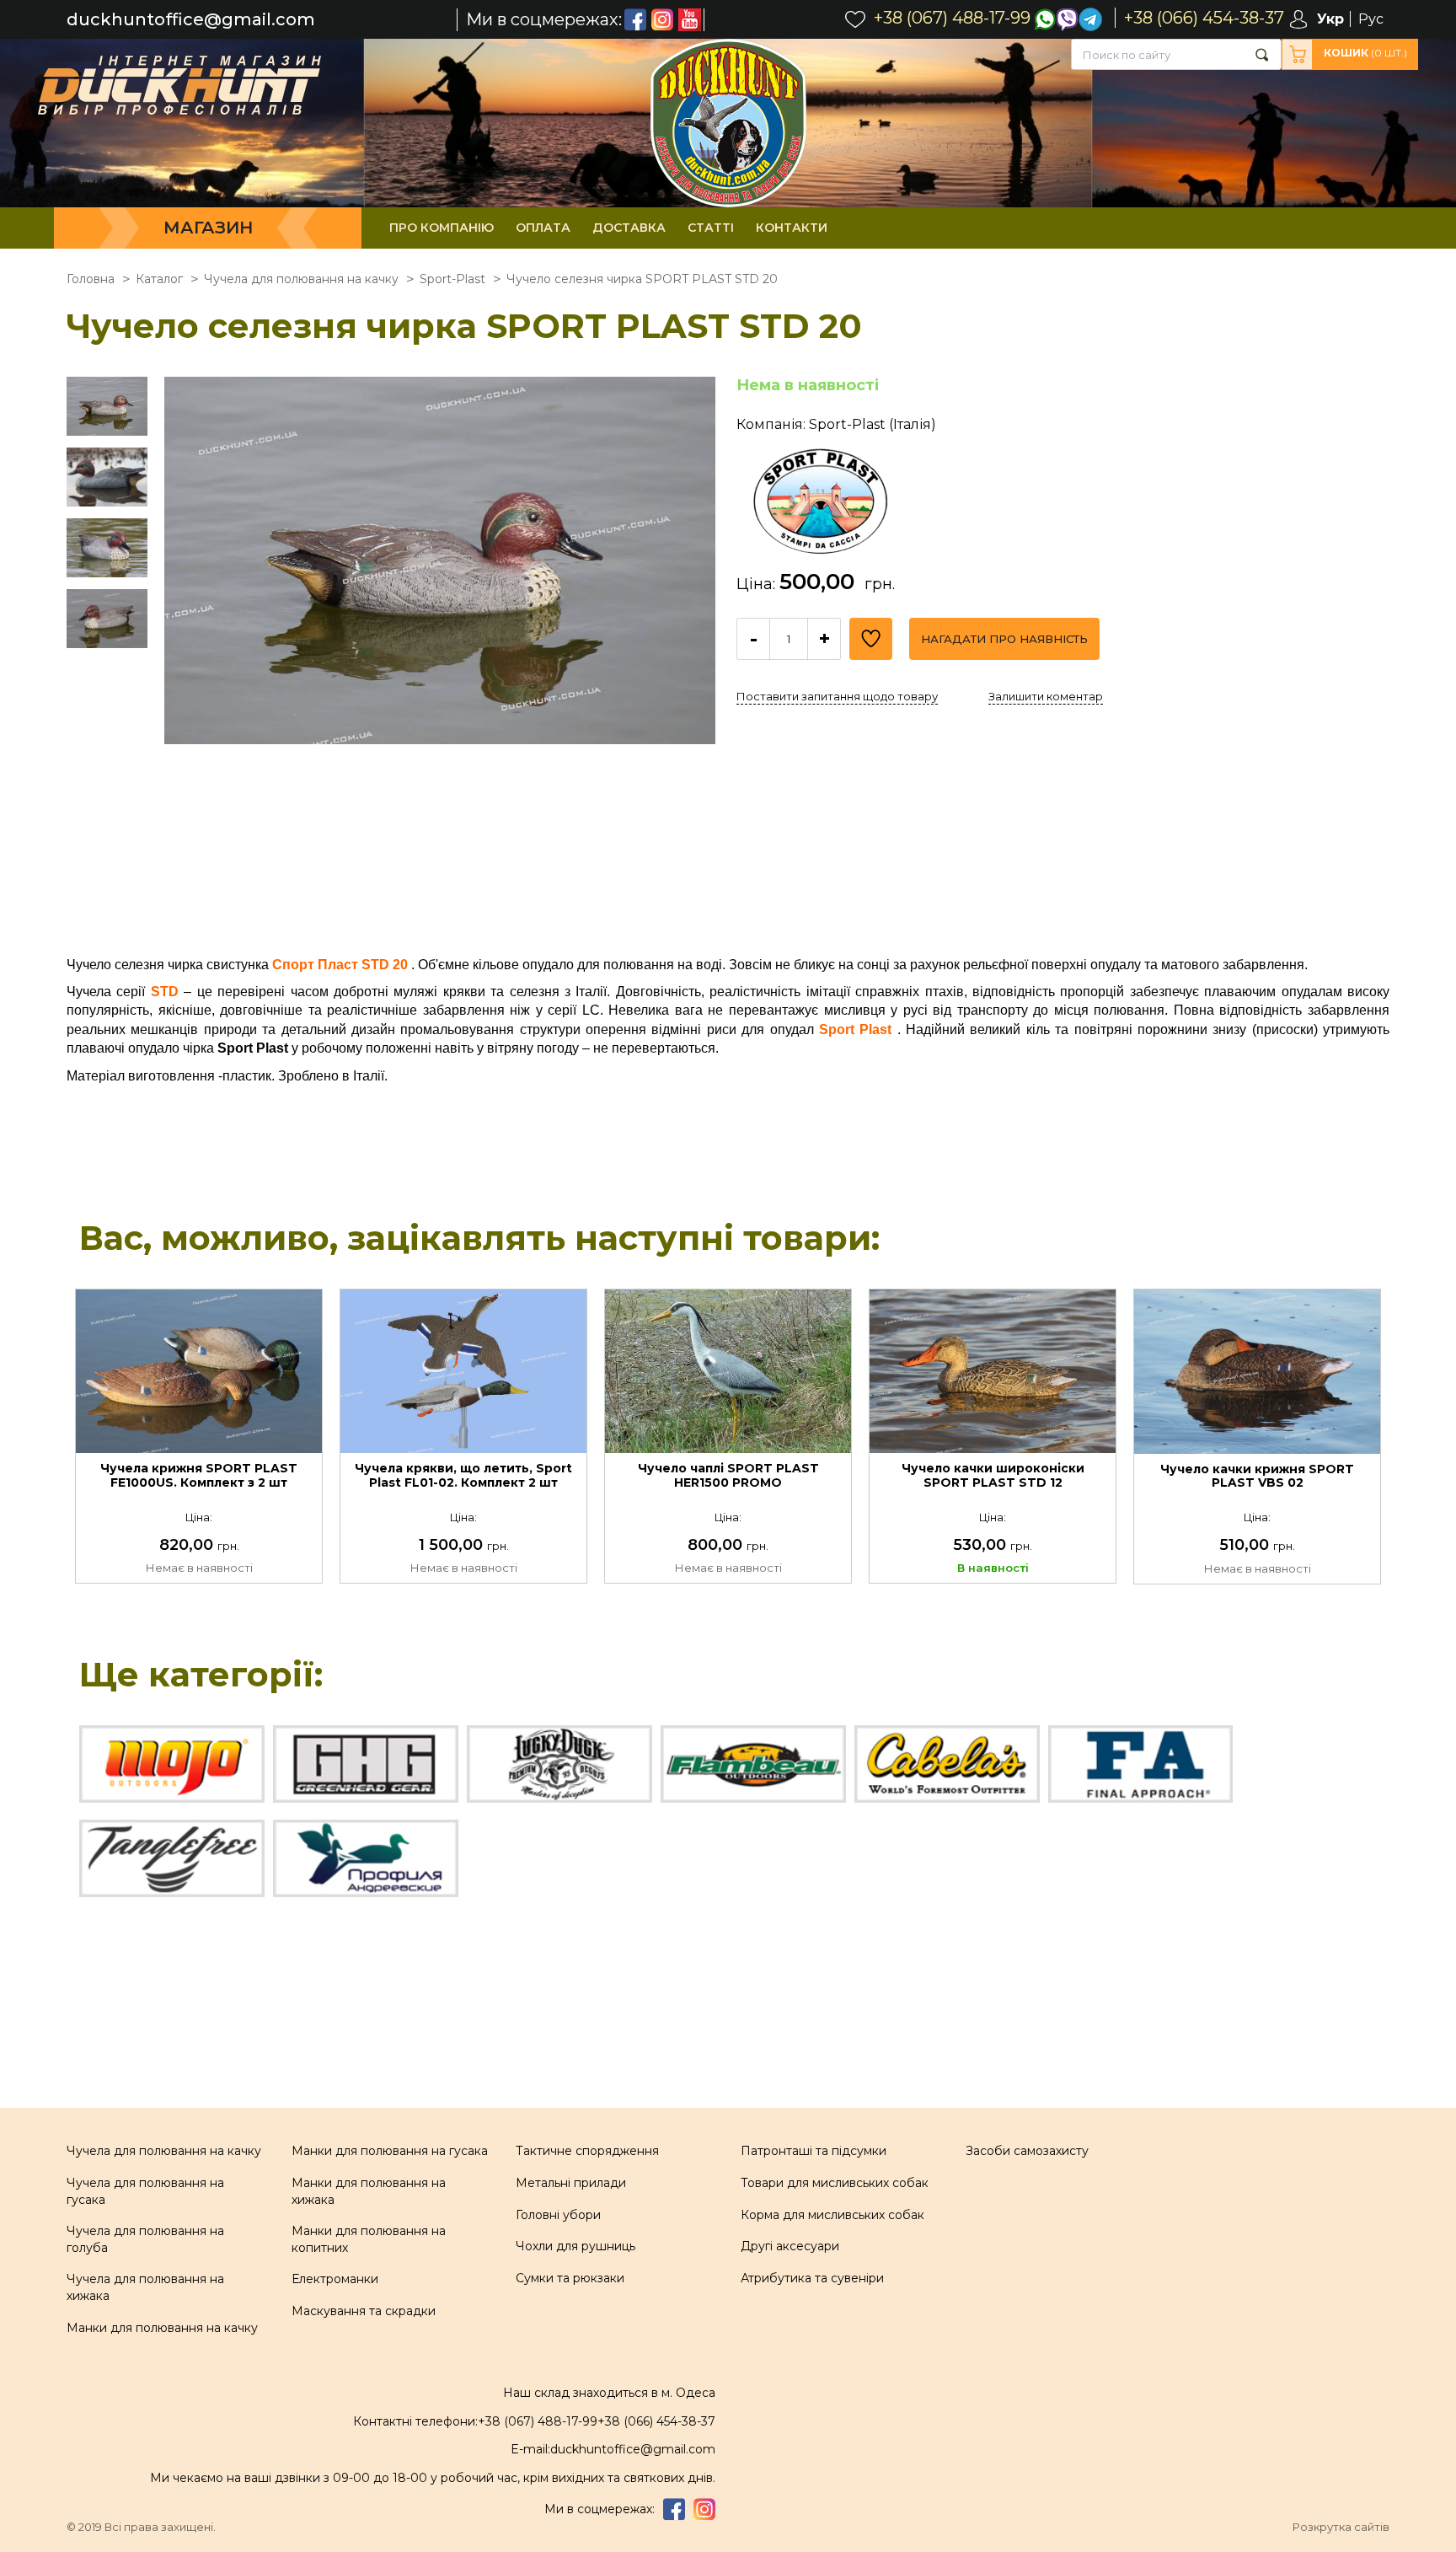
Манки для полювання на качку (162, 2328)
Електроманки (335, 2279)
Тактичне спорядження (587, 2151)
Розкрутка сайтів (1341, 2527)
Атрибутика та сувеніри (812, 2278)
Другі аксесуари (790, 2246)
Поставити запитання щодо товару (837, 696)
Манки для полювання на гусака (390, 2151)
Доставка (629, 228)
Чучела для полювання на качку (164, 2151)
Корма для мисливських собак (832, 2215)
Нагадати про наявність (1004, 639)
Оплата (543, 228)
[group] (440, 652)
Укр (1330, 19)
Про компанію (442, 228)
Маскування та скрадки (364, 2311)
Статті (711, 228)
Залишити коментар (1046, 696)
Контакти (792, 228)
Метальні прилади (571, 2183)
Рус (1371, 19)
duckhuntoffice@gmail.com (191, 20)
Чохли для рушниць (575, 2246)
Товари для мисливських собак (835, 2183)
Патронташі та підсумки (814, 2151)
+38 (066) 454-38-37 (656, 2421)
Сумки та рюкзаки (570, 2278)
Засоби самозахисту (1027, 2151)
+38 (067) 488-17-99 (538, 2421)
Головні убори (558, 2215)
